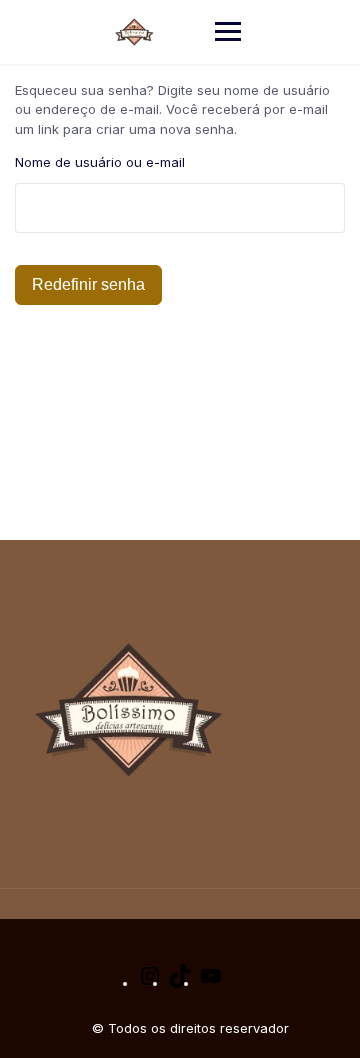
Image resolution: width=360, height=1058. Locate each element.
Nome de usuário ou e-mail (100, 162)
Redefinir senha (88, 284)
